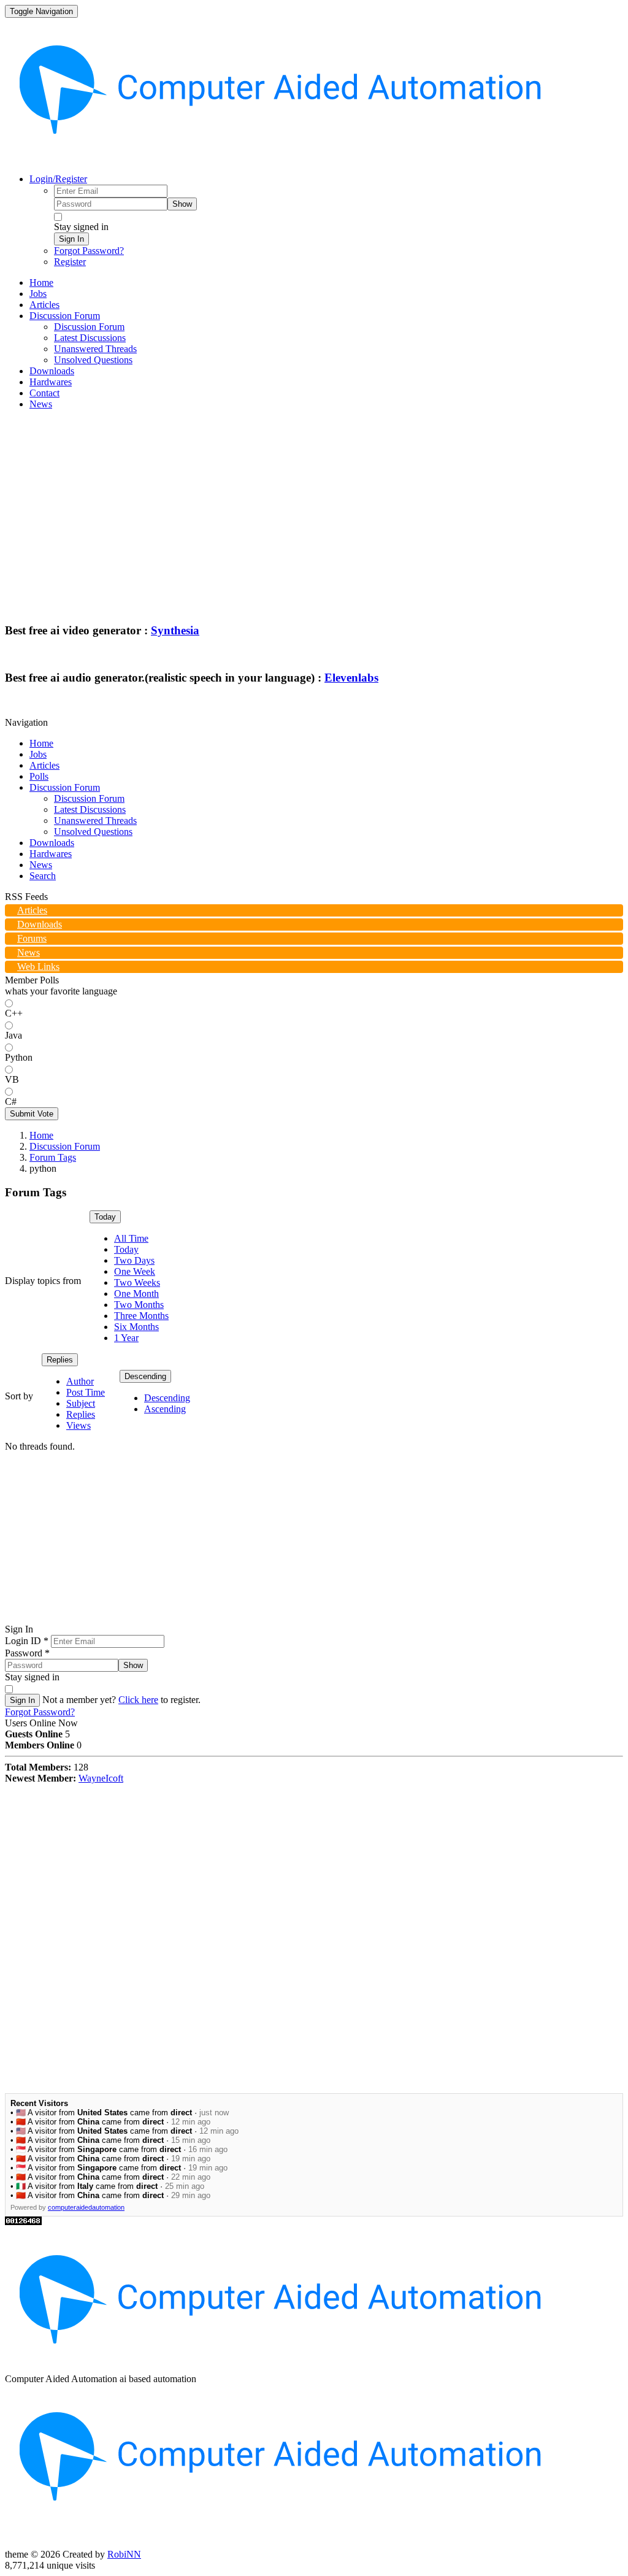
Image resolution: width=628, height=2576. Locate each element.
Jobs (38, 754)
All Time (131, 1238)
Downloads (52, 843)
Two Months (139, 1305)
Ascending (165, 1409)
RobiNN (124, 2554)
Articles (44, 765)
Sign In (71, 239)
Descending (145, 1376)
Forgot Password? (89, 251)
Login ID (27, 1641)
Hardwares (51, 854)
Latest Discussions (90, 809)
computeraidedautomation (86, 2207)
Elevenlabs (351, 678)
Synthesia (175, 630)
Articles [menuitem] (44, 305)
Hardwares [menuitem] (51, 382)
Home (41, 743)
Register (70, 262)
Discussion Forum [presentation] (65, 316)
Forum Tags (53, 1157)
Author (80, 1381)
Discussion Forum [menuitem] (89, 327)
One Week (135, 1271)
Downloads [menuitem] (52, 371)
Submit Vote (32, 1114)
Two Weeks (137, 1282)
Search (43, 876)
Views (78, 1425)
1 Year (126, 1338)
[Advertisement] (314, 506)
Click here (138, 1700)
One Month (136, 1294)
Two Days (134, 1260)
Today (105, 1217)
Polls (39, 776)
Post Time (86, 1392)
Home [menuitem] (41, 283)
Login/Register (58, 179)
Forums (32, 938)
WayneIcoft (101, 1778)
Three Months (141, 1316)
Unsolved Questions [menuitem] (93, 360)
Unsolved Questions (93, 832)
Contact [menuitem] (44, 393)
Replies (60, 1360)
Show (182, 204)
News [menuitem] (41, 404)
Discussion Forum (65, 787)
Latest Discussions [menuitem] (90, 338)
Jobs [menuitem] (38, 294)
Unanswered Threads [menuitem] (95, 349)
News (41, 865)
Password (27, 1653)
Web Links (38, 967)
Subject (81, 1403)
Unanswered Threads (95, 821)
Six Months (136, 1327)
